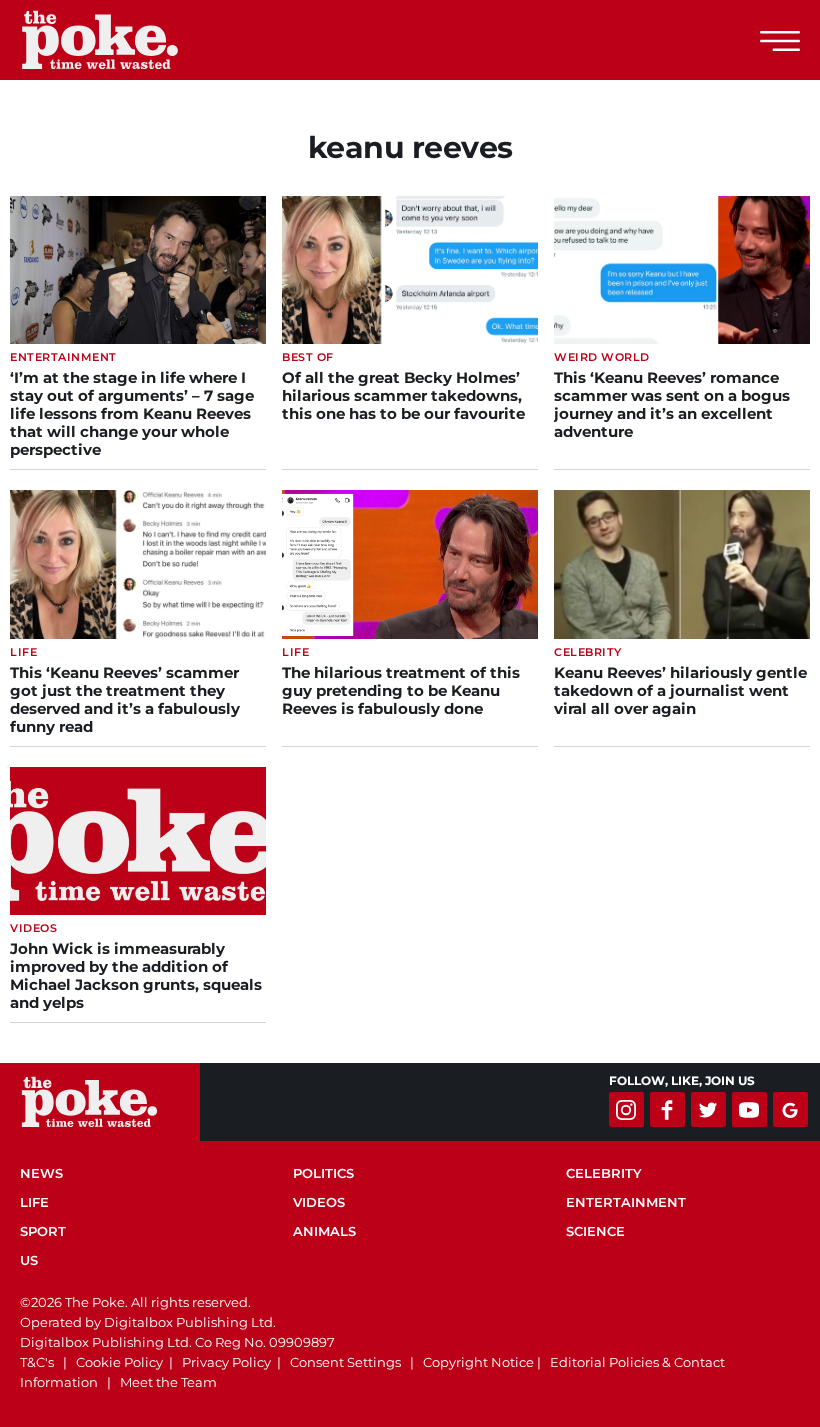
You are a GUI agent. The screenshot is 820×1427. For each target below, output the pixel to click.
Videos (319, 1202)
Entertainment (626, 1202)
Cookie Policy (119, 1362)
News (41, 1173)
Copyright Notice (478, 1362)
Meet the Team (168, 1382)
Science (595, 1231)
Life (34, 1202)
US (29, 1260)
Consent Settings (345, 1362)
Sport (43, 1231)
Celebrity (604, 1173)
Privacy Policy (226, 1362)
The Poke (125, 40)
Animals (324, 1231)
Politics (323, 1173)
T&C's (37, 1362)
